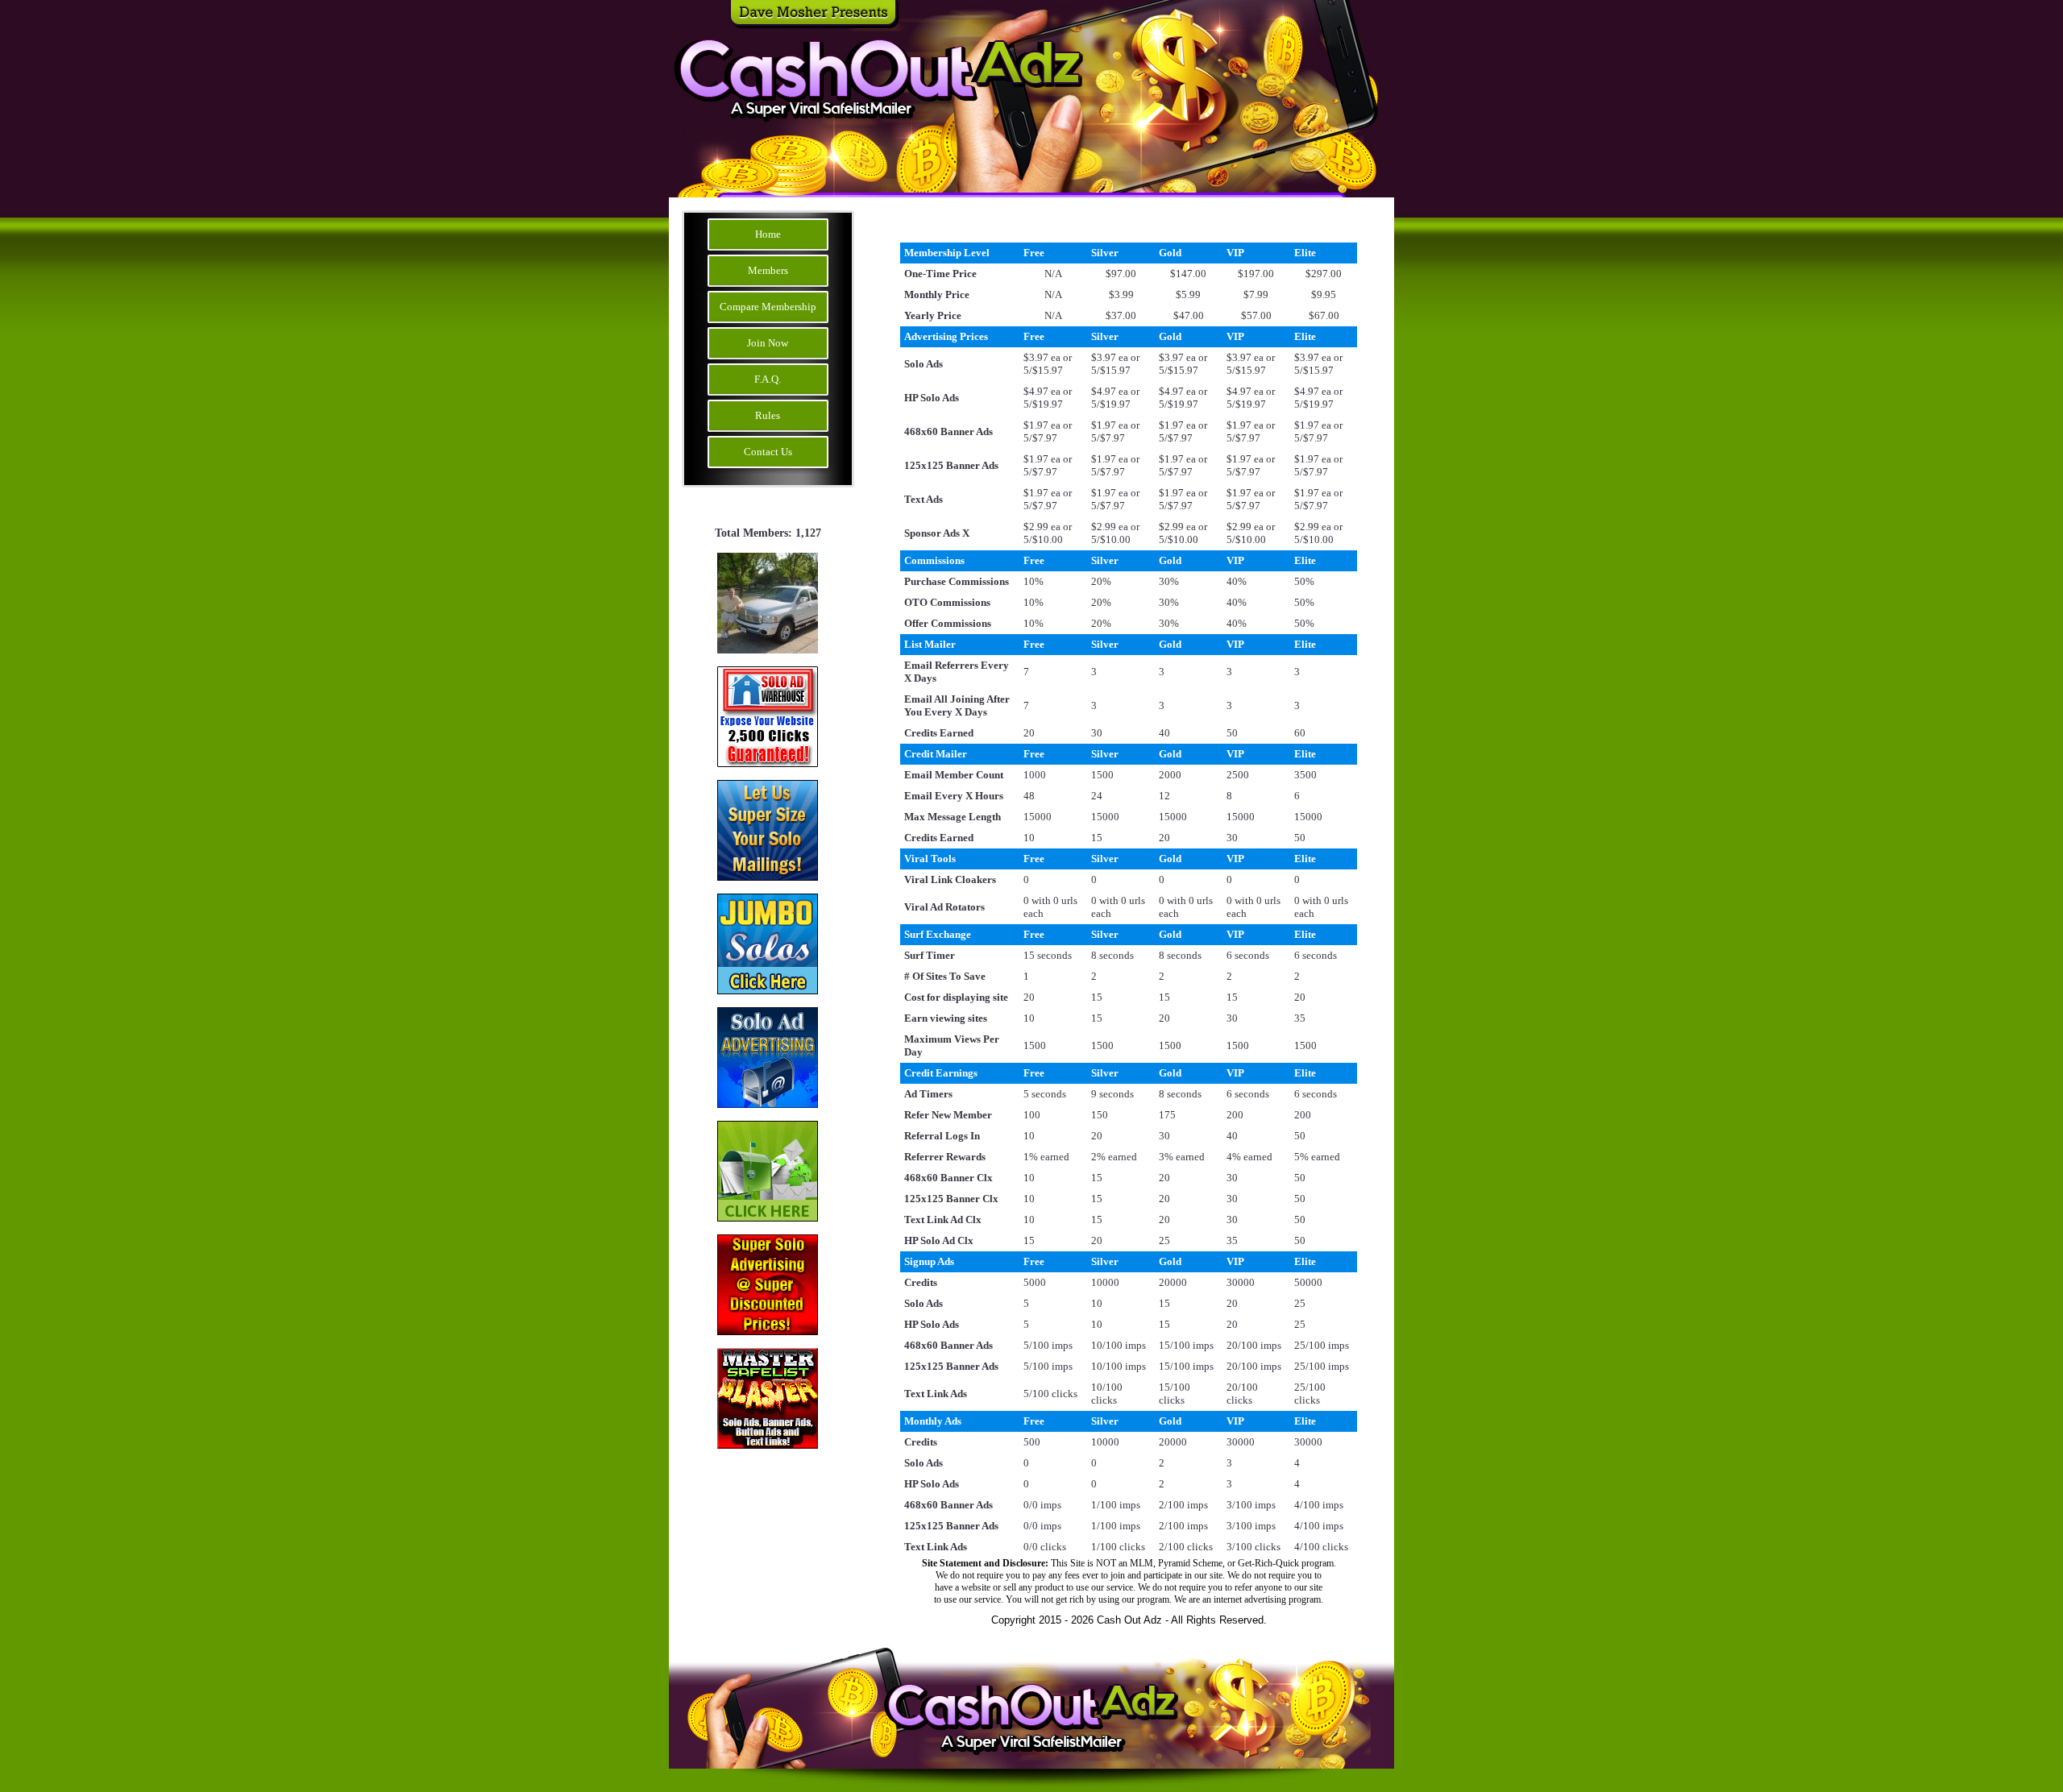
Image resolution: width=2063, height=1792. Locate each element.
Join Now (768, 343)
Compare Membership (768, 307)
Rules (768, 415)
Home (768, 234)
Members (768, 270)
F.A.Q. (768, 379)
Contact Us (768, 452)
